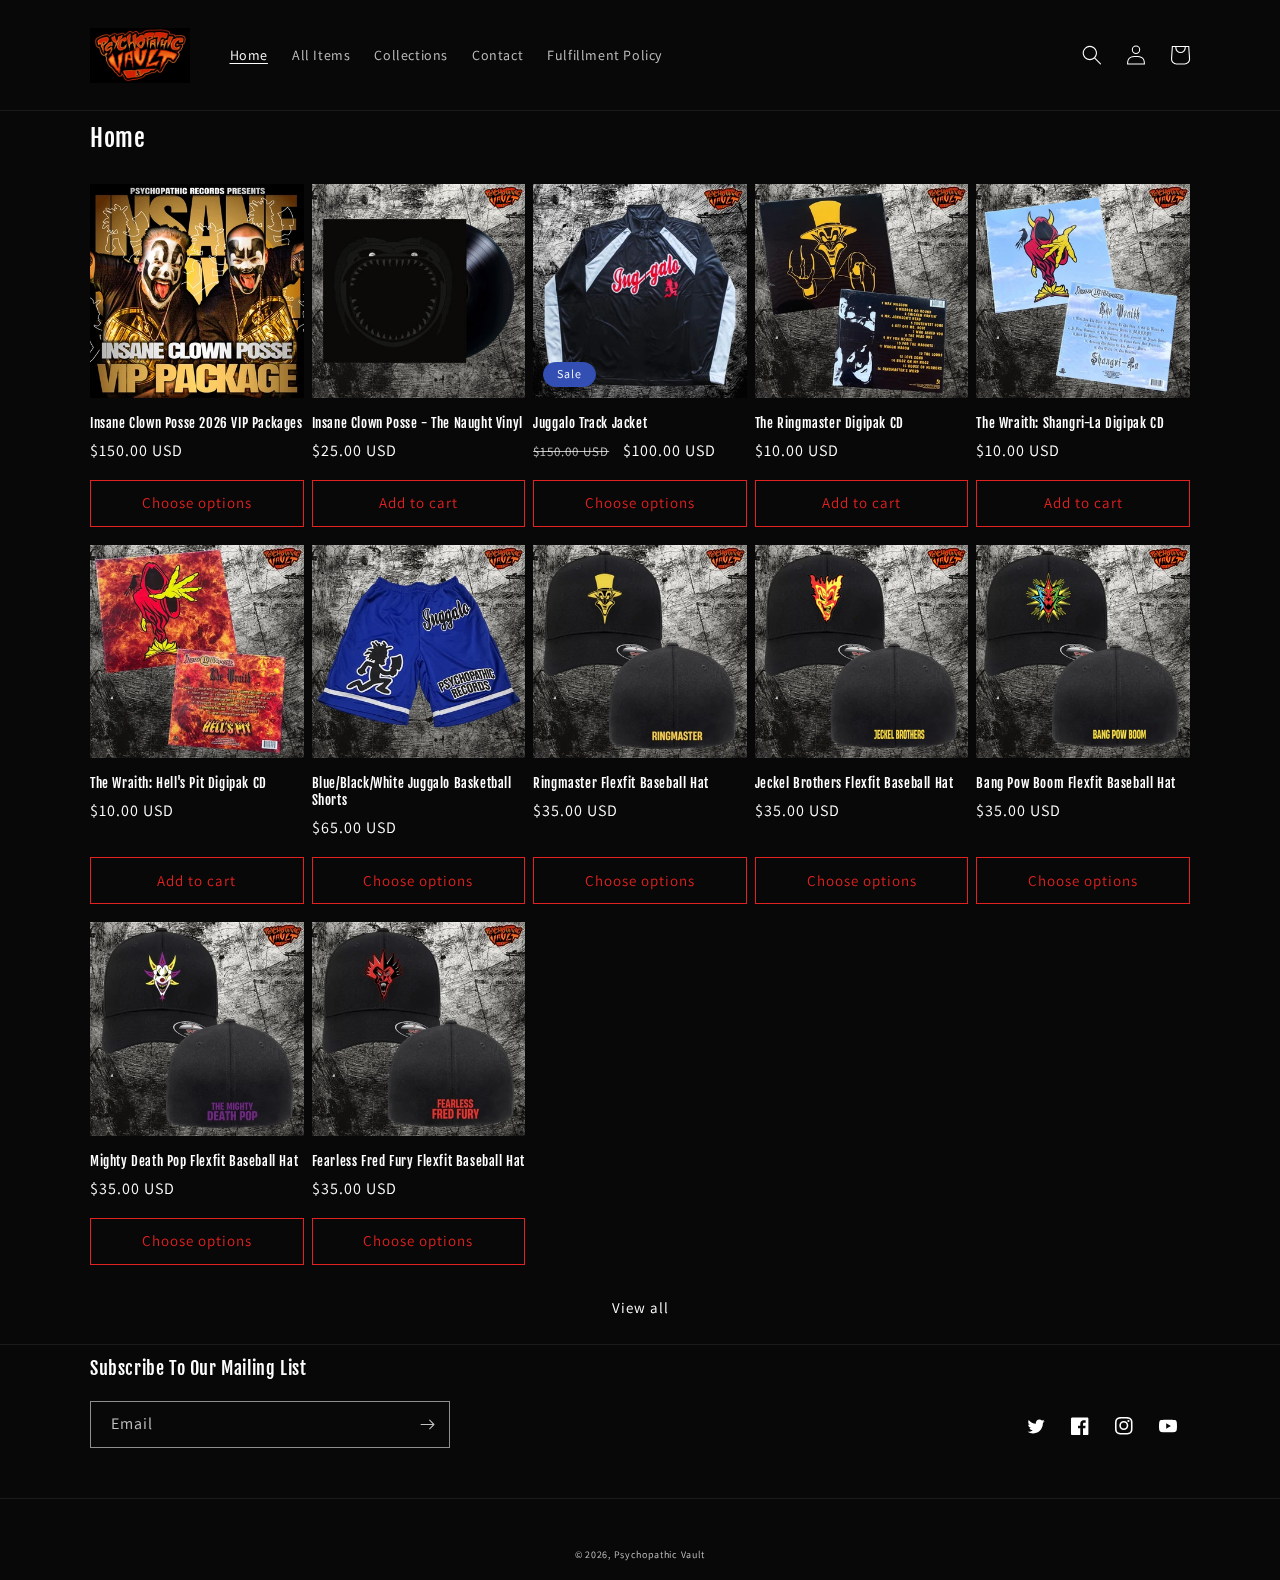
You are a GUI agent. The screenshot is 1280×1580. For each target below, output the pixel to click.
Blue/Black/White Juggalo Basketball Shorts (412, 791)
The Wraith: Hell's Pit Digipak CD (178, 783)
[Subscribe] (427, 1424)
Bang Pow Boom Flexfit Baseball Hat (1075, 783)
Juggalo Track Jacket (590, 423)
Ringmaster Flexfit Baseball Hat (621, 783)
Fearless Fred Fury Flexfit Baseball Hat (418, 1161)
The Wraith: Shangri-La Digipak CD (1070, 423)
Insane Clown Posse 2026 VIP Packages (196, 423)
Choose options (197, 502)
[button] (1092, 55)
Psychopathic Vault (660, 1554)
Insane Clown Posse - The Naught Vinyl (417, 423)
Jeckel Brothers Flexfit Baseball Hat (854, 783)
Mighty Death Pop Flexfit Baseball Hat (194, 1161)
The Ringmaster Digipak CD (829, 423)
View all (640, 1307)
